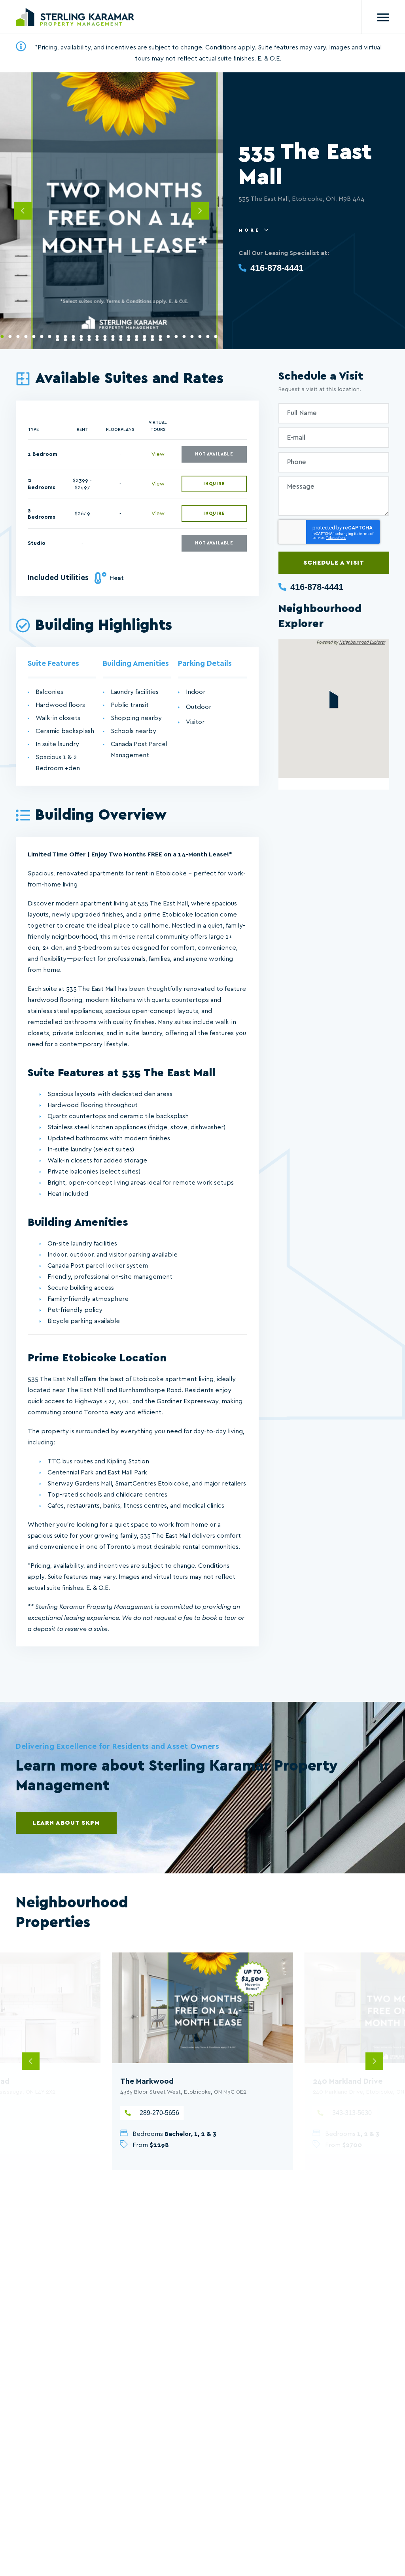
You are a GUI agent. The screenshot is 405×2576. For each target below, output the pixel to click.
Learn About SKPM (66, 1823)
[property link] (203, 2008)
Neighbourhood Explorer (362, 642)
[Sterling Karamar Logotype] (75, 17)
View (158, 454)
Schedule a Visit (334, 563)
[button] (334, 699)
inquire (214, 484)
